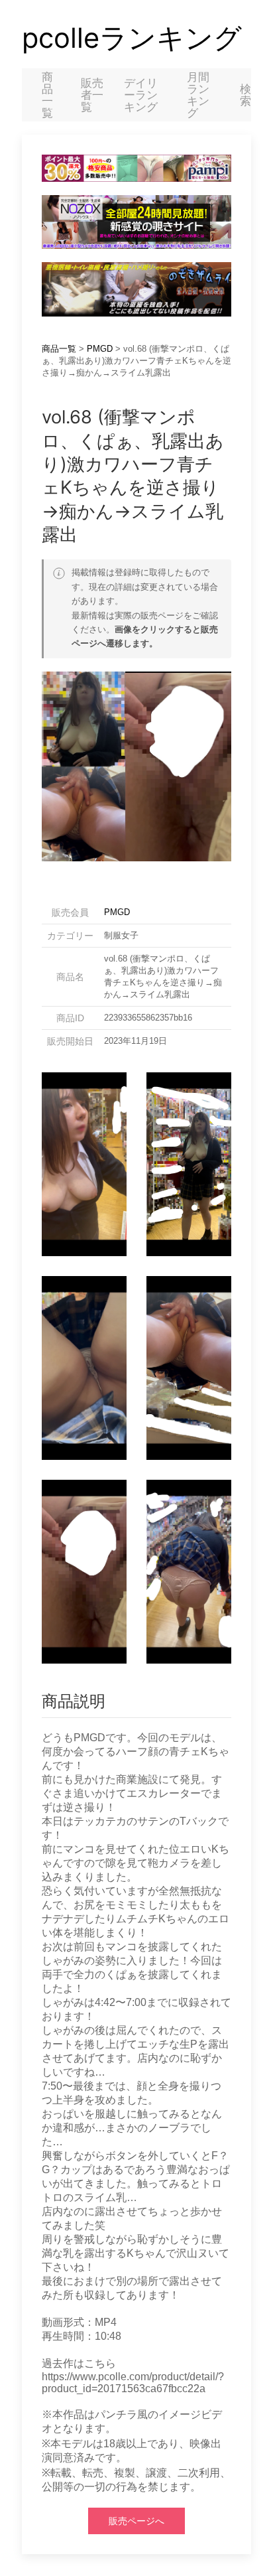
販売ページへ (136, 2521)
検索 (246, 95)
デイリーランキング (141, 95)
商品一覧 (47, 95)
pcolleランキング (132, 38)
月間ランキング (198, 95)
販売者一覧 (92, 95)
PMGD (100, 349)
